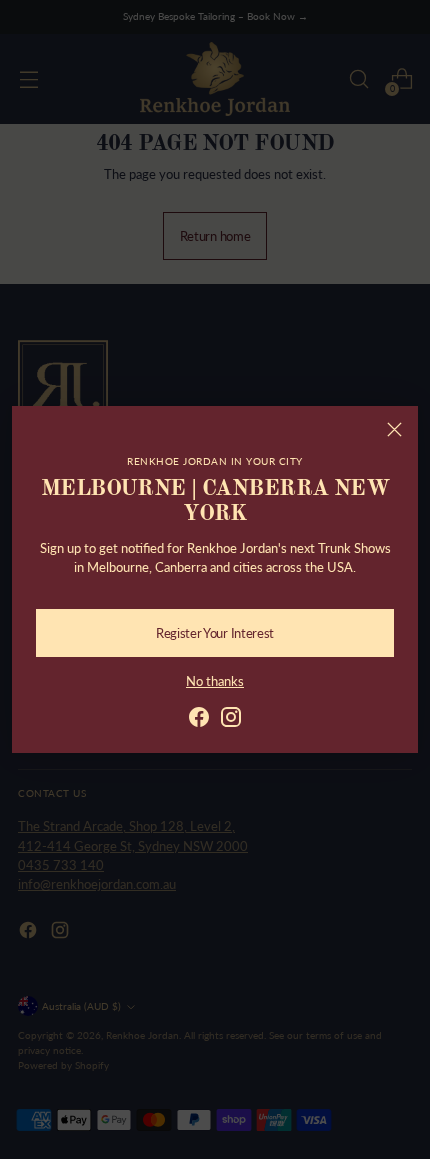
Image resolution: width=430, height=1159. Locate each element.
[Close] (394, 429)
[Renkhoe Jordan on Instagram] (231, 719)
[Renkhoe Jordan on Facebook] (199, 719)
